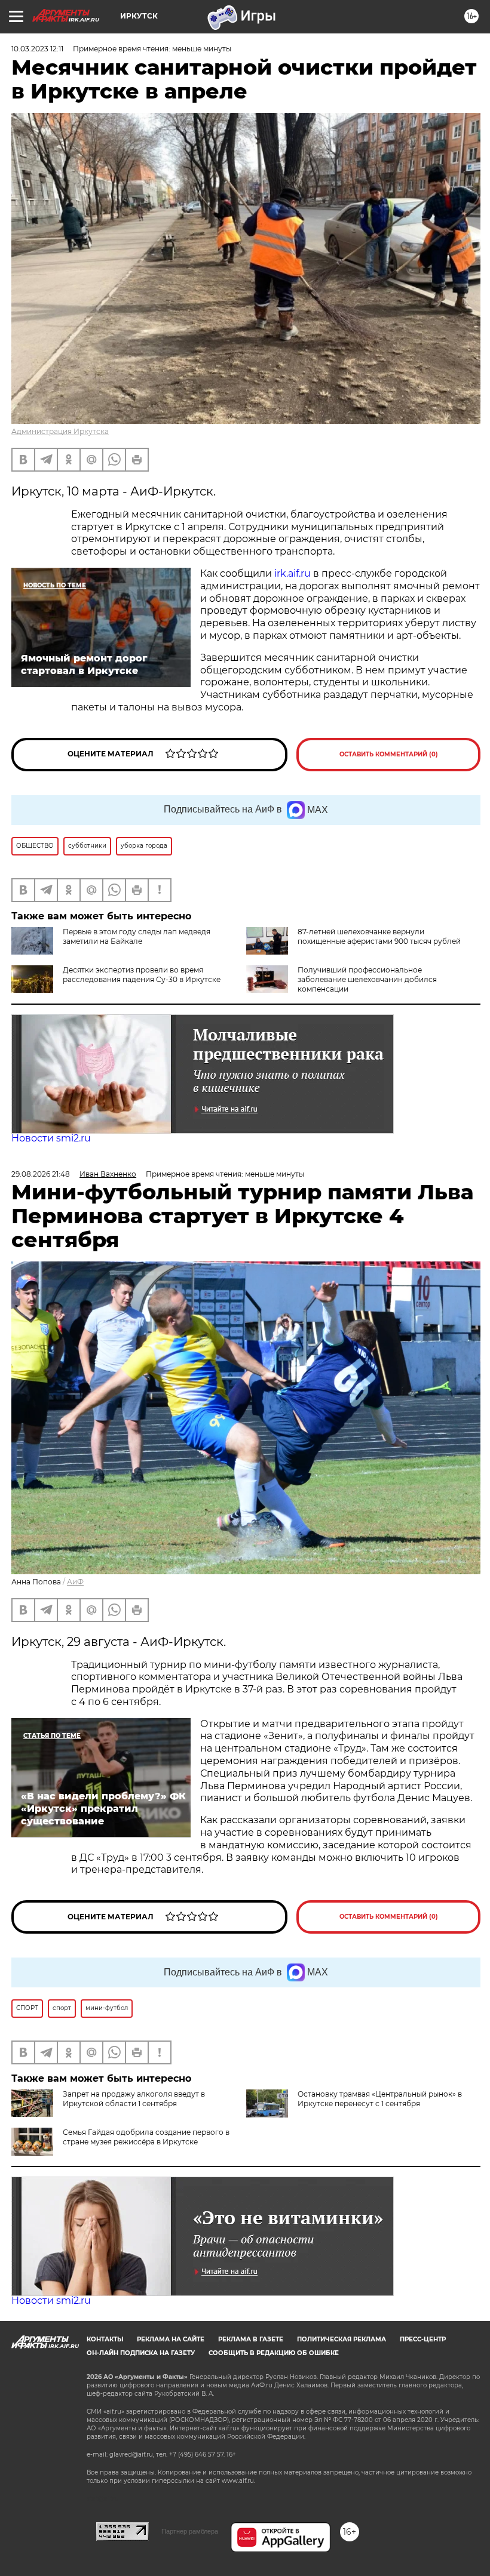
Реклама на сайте (171, 2339)
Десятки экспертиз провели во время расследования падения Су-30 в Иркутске (142, 975)
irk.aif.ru (293, 573)
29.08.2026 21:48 (41, 1174)
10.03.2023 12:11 (37, 49)
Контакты (105, 2339)
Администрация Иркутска (60, 431)
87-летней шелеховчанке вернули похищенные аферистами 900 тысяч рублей (379, 936)
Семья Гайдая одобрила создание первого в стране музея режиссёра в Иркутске (146, 2137)
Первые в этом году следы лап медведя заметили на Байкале (137, 936)
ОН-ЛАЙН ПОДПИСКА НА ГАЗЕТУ (141, 2353)
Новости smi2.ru (51, 1138)
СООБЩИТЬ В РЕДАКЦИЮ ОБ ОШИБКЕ (274, 2353)
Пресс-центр (423, 2339)
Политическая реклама (342, 2339)
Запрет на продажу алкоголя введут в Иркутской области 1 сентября (134, 2099)
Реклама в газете (251, 2339)
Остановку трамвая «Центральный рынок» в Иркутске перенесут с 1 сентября (380, 2099)
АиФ (75, 1582)
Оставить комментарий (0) (389, 754)
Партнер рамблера (190, 2531)
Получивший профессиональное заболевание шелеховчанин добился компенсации (367, 979)
